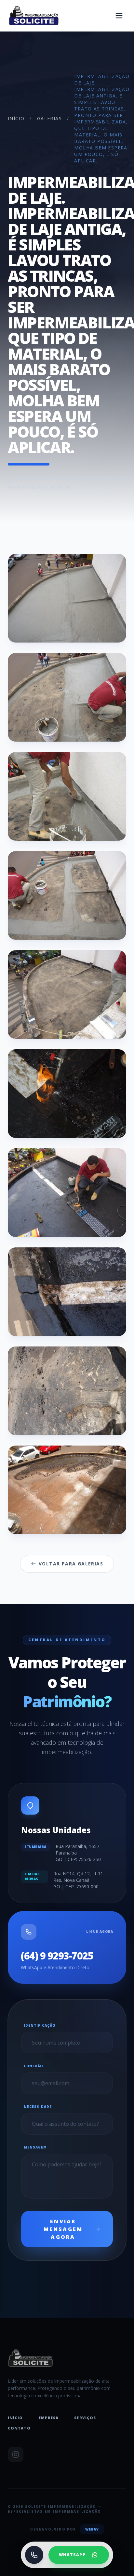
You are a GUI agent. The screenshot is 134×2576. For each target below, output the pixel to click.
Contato (19, 2428)
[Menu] (119, 16)
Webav (92, 2529)
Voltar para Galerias (71, 1564)
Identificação (40, 2025)
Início (16, 118)
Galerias (49, 118)
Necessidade (38, 2107)
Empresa (49, 2418)
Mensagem (35, 2147)
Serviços (85, 2418)
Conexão (33, 2066)
